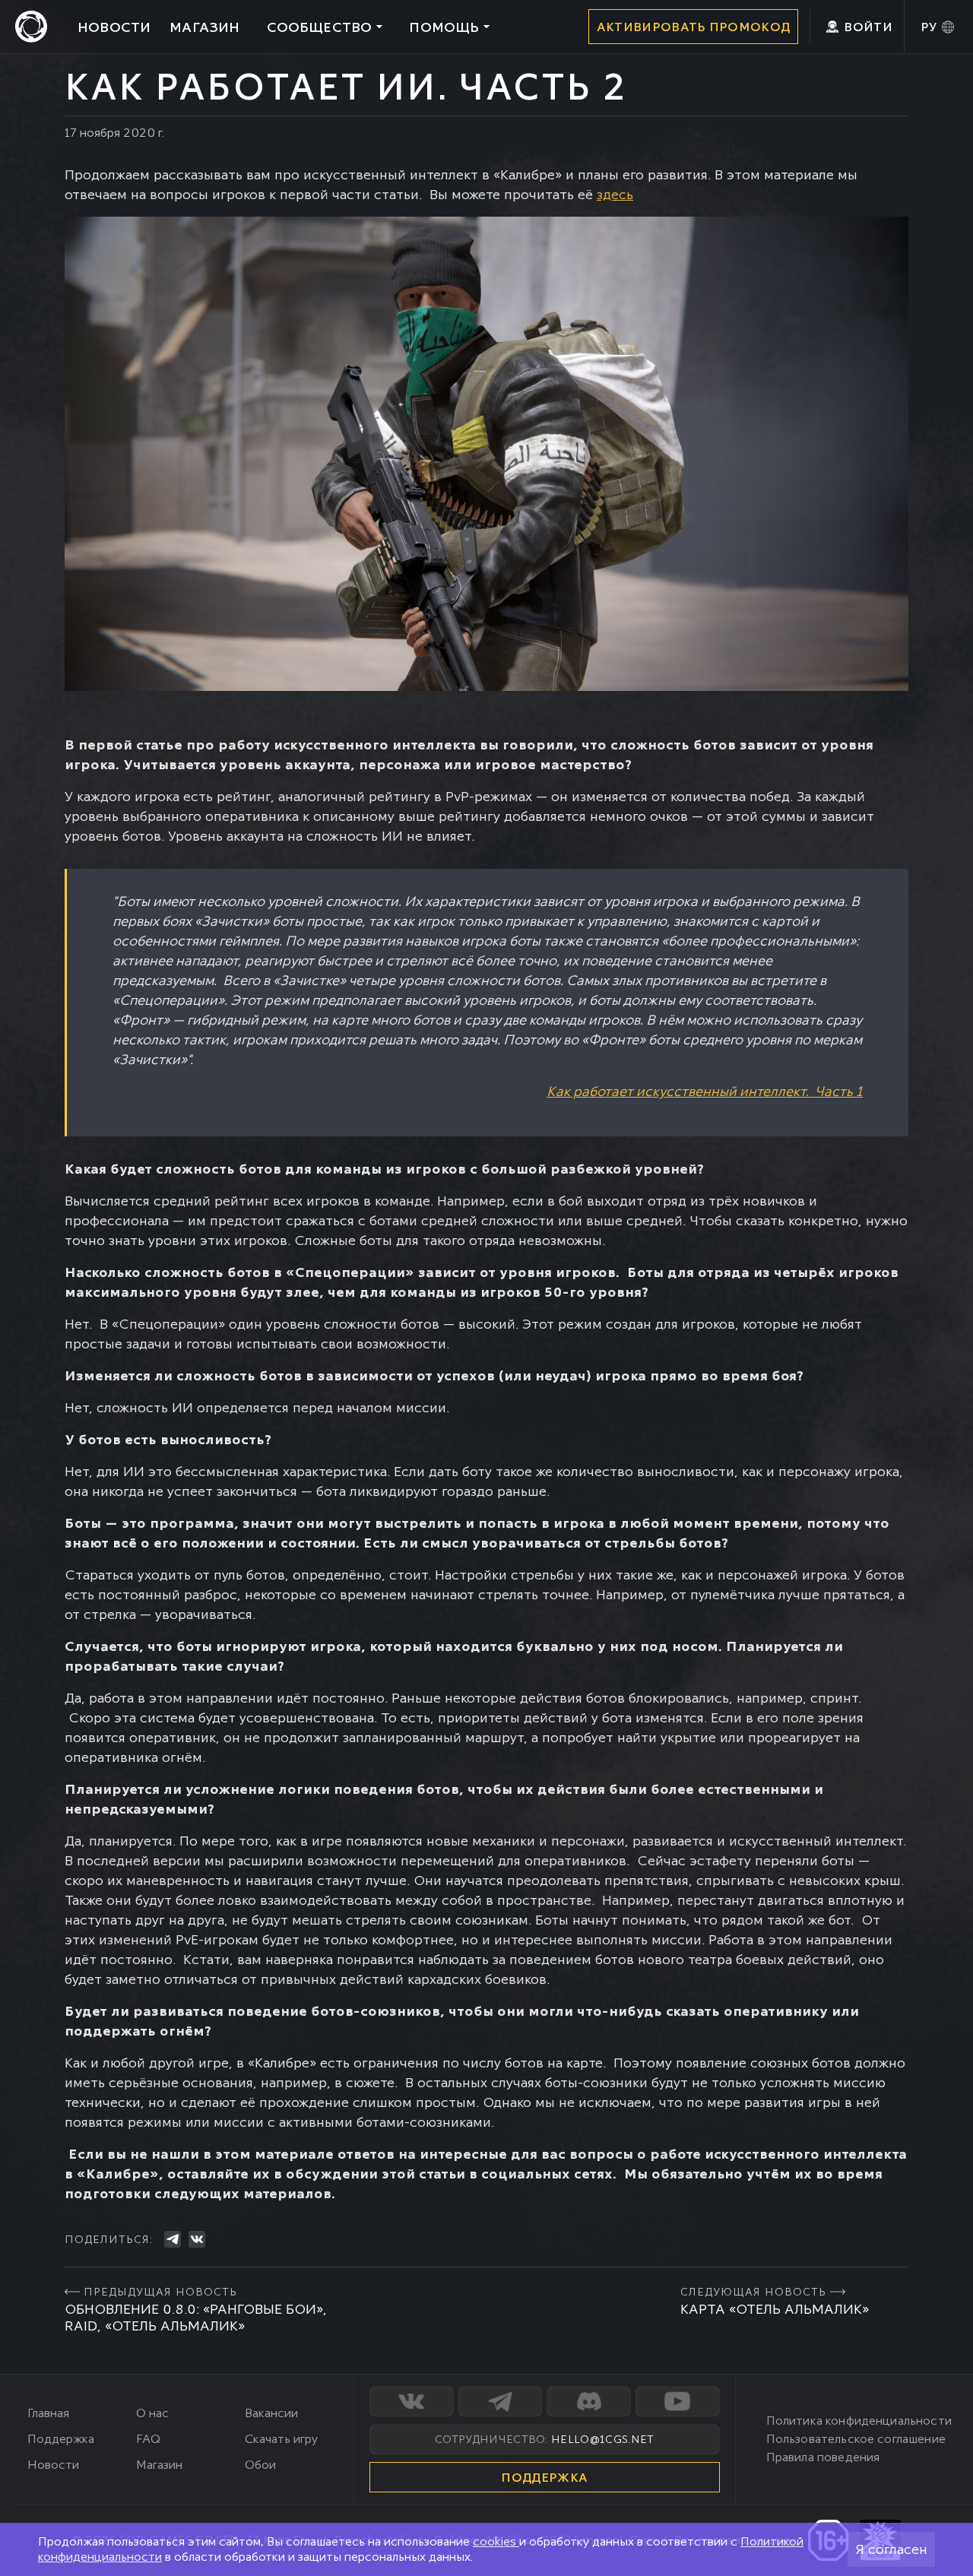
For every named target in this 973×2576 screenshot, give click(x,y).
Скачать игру (281, 2439)
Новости (53, 2465)
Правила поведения (823, 2457)
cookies (496, 2541)
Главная (48, 2413)
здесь (615, 194)
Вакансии (271, 2413)
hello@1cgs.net (602, 2439)
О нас (152, 2413)
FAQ (148, 2439)
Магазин (159, 2465)
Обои (260, 2465)
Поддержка (61, 2439)
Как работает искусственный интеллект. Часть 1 (705, 1091)
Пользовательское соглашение (856, 2439)
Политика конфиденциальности (859, 2421)
